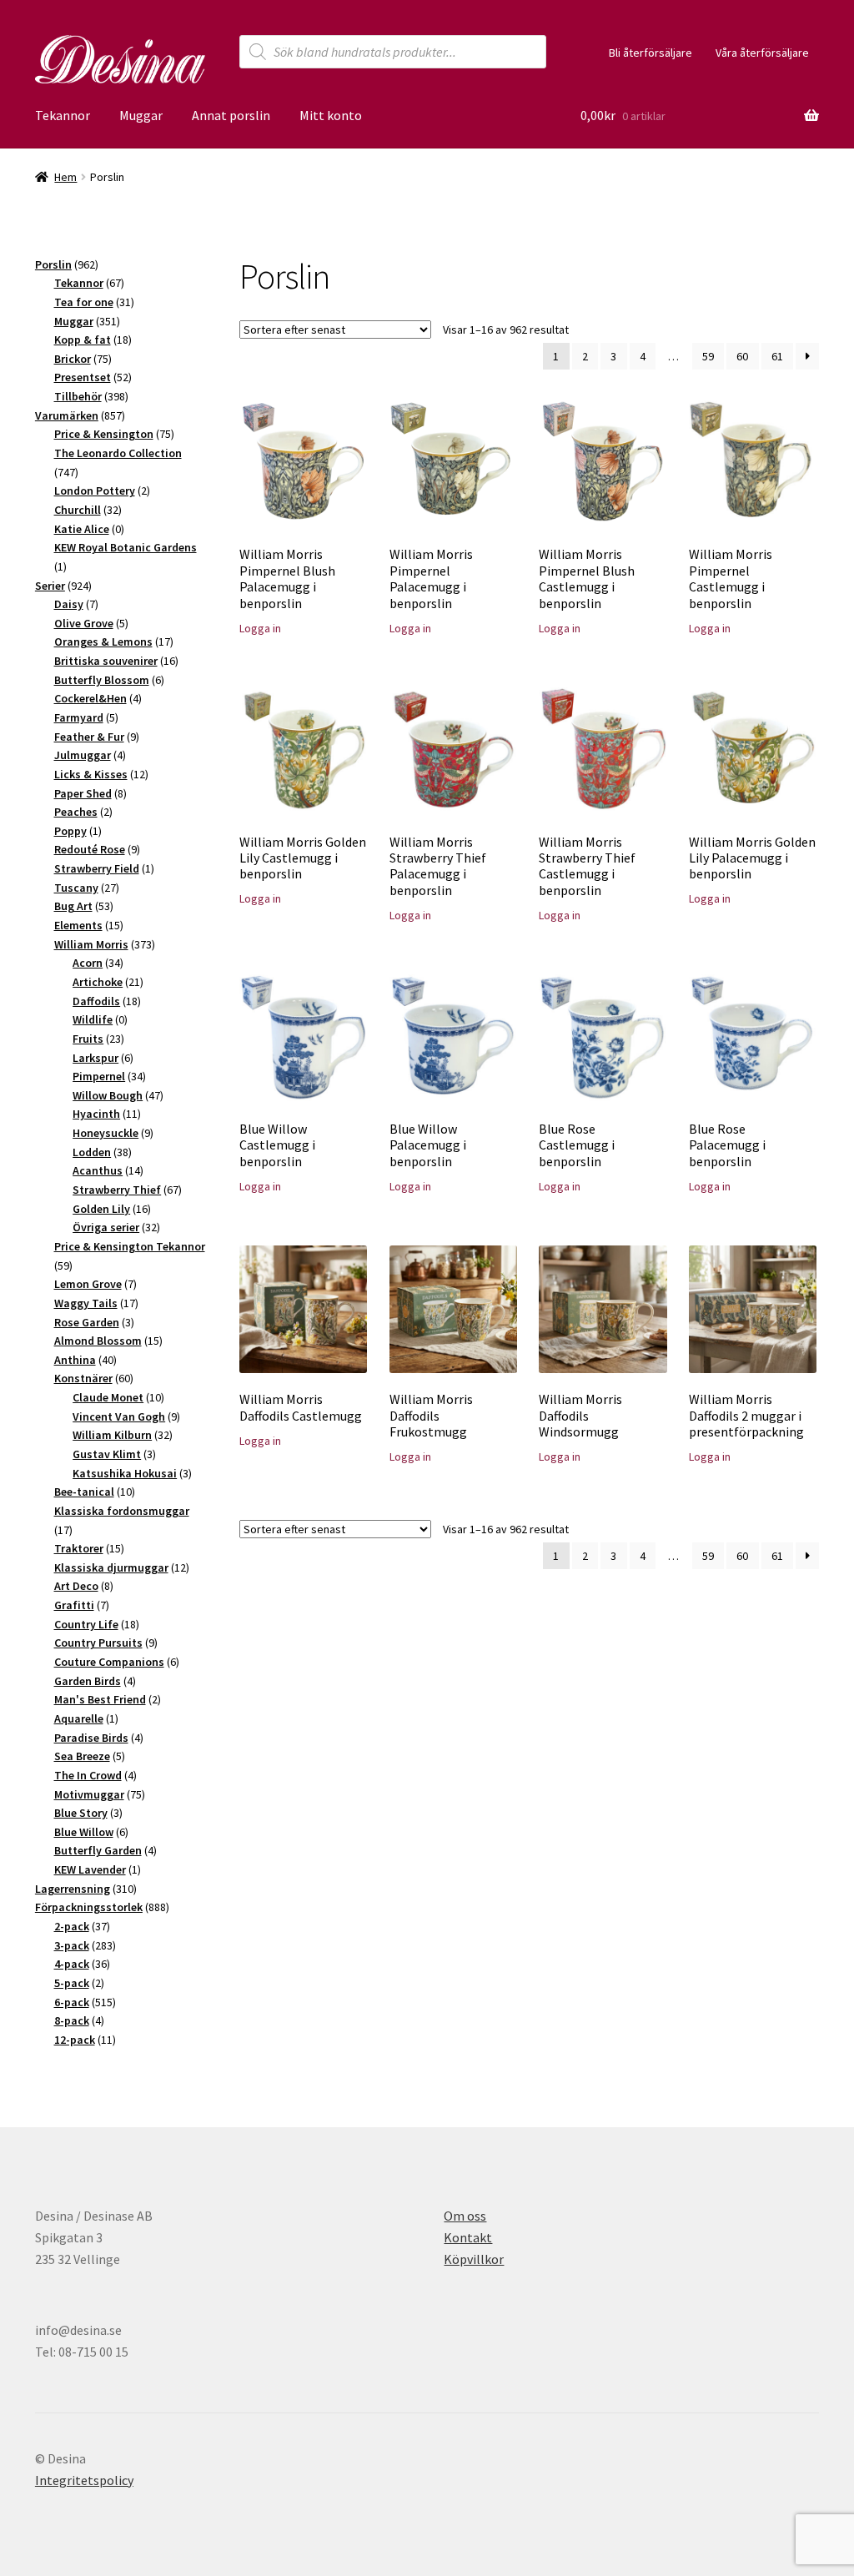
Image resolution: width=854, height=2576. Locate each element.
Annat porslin (231, 115)
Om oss (465, 2216)
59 (708, 356)
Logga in (260, 628)
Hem (65, 177)
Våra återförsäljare (762, 53)
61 (777, 356)
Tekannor (63, 115)
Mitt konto (331, 115)
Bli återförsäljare (651, 53)
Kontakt (468, 2237)
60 (742, 356)
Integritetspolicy (84, 2480)
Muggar (141, 115)
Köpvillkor (474, 2259)
